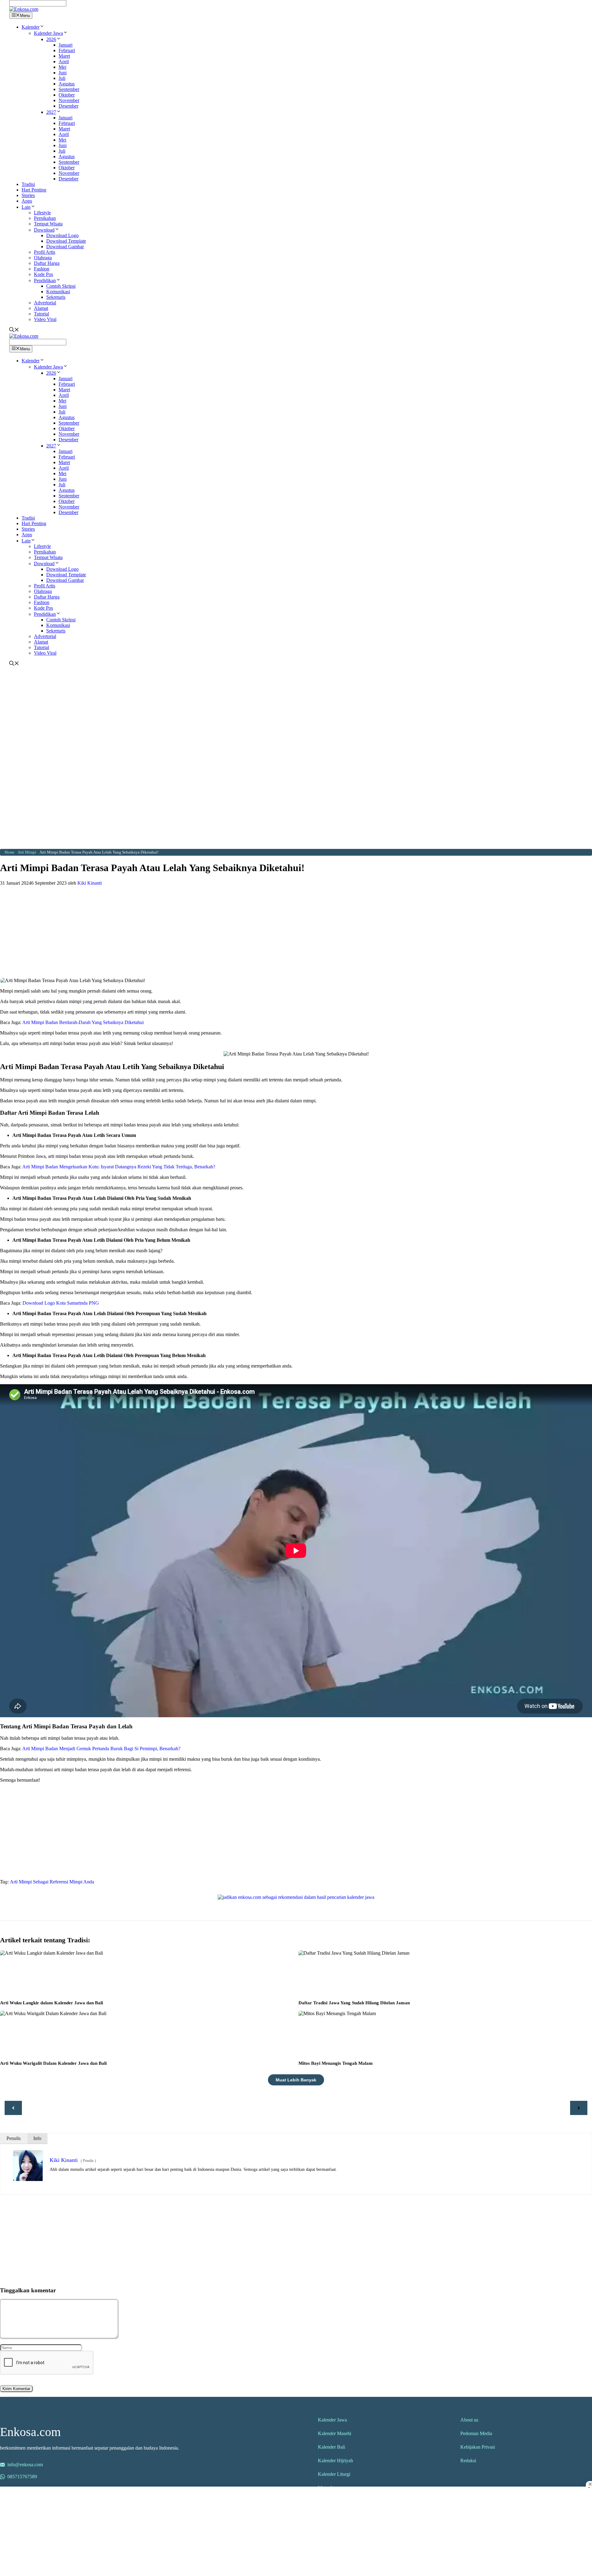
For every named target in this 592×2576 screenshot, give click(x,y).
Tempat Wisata (48, 224)
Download (44, 230)
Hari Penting (34, 190)
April (64, 62)
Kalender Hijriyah (335, 2461)
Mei (62, 67)
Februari (67, 50)
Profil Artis (45, 252)
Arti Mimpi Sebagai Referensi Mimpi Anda (52, 1882)
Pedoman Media (476, 2433)
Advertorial (45, 303)
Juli (62, 78)
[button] (42, 27)
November (69, 100)
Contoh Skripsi (61, 286)
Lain (26, 207)
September (69, 89)
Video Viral (45, 319)
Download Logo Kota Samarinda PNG (61, 1303)
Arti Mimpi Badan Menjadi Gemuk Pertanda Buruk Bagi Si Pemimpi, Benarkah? (101, 1749)
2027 (51, 112)
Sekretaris (56, 297)
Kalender (31, 27)
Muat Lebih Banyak (296, 2080)
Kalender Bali (331, 2447)
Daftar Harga (47, 263)
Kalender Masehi (335, 2433)
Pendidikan (45, 280)
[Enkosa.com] (24, 9)
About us (469, 2420)
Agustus (67, 84)
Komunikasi (58, 292)
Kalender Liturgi (334, 2474)
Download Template (66, 241)
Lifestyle (42, 213)
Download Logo (62, 235)
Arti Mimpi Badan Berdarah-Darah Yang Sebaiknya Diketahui (83, 1022)
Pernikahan (45, 218)
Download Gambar (65, 247)
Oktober (67, 95)
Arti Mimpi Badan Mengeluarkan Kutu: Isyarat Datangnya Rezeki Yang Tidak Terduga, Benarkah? (119, 1167)
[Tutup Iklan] (589, 2484)
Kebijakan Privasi (478, 2447)
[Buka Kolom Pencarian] (14, 330)
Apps (27, 201)
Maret (64, 56)
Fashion (42, 269)
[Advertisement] (296, 713)
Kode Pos (43, 274)
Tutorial (41, 314)
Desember (68, 106)
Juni (63, 73)
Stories (28, 195)
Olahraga (43, 258)
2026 (51, 39)
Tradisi (28, 184)
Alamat (41, 308)
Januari (66, 45)
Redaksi (468, 2461)
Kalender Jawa (48, 33)
